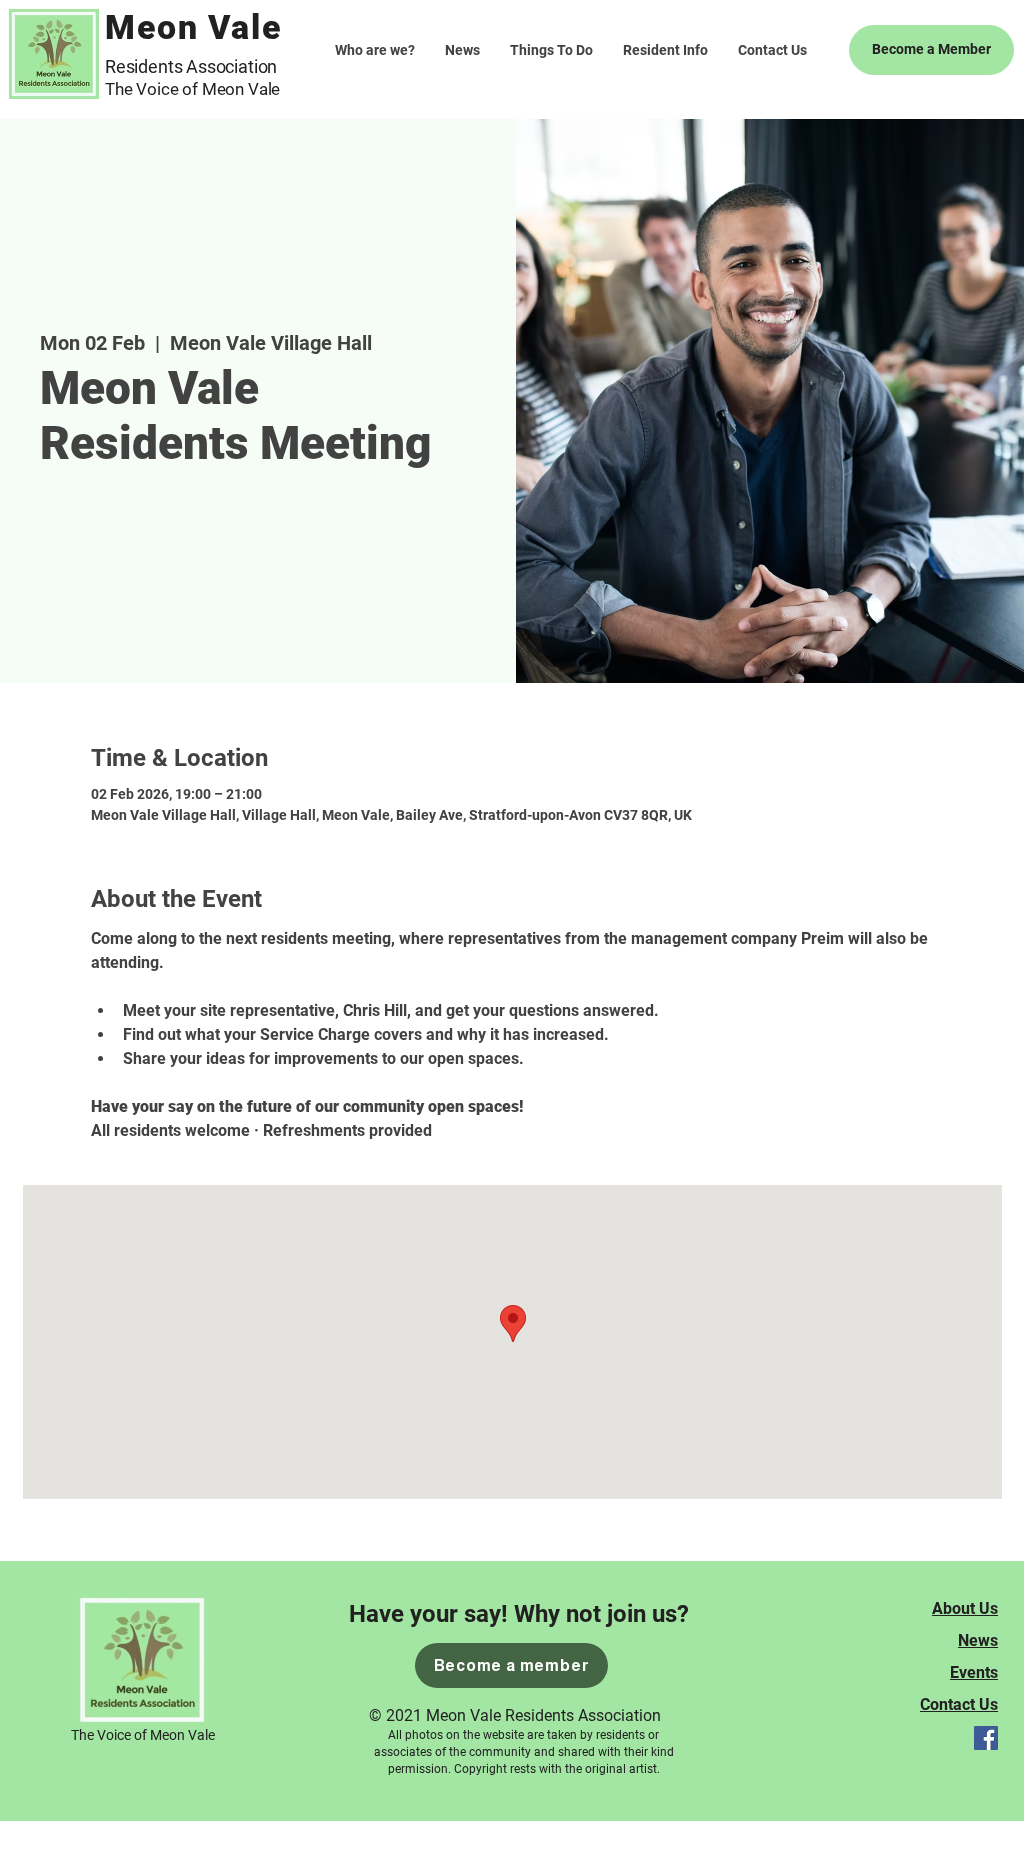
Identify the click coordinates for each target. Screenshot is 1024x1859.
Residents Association (191, 66)
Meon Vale (193, 27)
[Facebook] (986, 1738)
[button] (551, 50)
